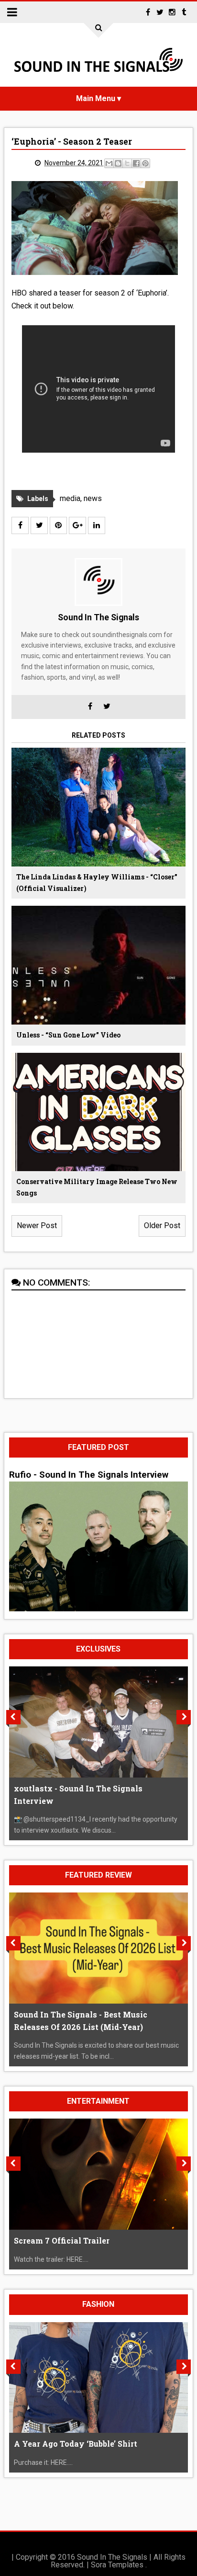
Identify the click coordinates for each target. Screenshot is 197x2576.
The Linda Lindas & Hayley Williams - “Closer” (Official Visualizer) (97, 883)
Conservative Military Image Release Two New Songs (97, 1187)
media (70, 498)
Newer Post (37, 1225)
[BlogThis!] (118, 163)
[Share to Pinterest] (145, 163)
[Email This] (109, 163)
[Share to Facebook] (136, 163)
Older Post (162, 1225)
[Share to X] (127, 163)
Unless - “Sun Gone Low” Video (68, 1035)
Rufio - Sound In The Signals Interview (89, 1475)
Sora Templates (117, 2565)
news (93, 498)
